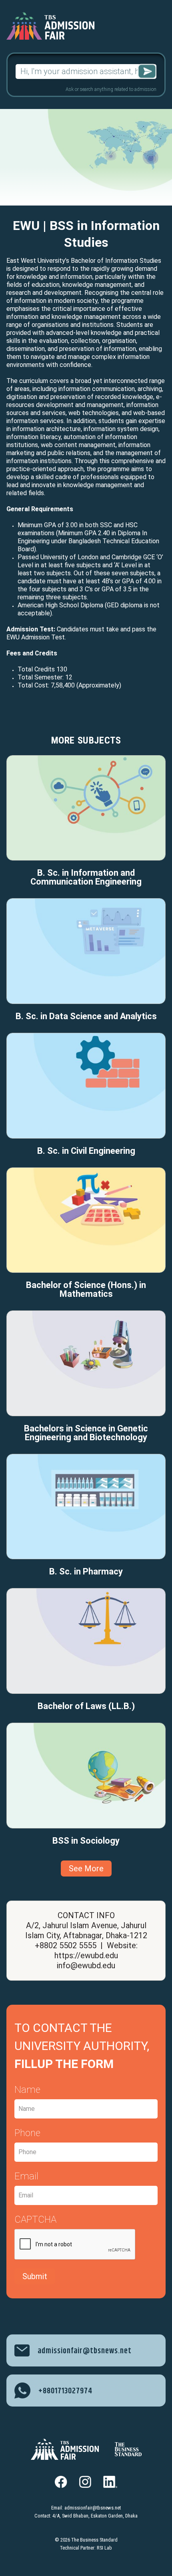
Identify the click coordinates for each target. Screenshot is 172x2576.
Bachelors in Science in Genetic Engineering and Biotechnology (86, 1433)
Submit (35, 2276)
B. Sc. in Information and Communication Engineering (86, 877)
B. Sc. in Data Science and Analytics (86, 1016)
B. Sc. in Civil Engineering (86, 1151)
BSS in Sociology (86, 1841)
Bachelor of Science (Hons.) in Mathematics (86, 1290)
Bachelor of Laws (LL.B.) (86, 1706)
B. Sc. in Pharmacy (86, 1572)
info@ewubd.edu (86, 1965)
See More (86, 1869)
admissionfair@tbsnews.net (93, 2508)
